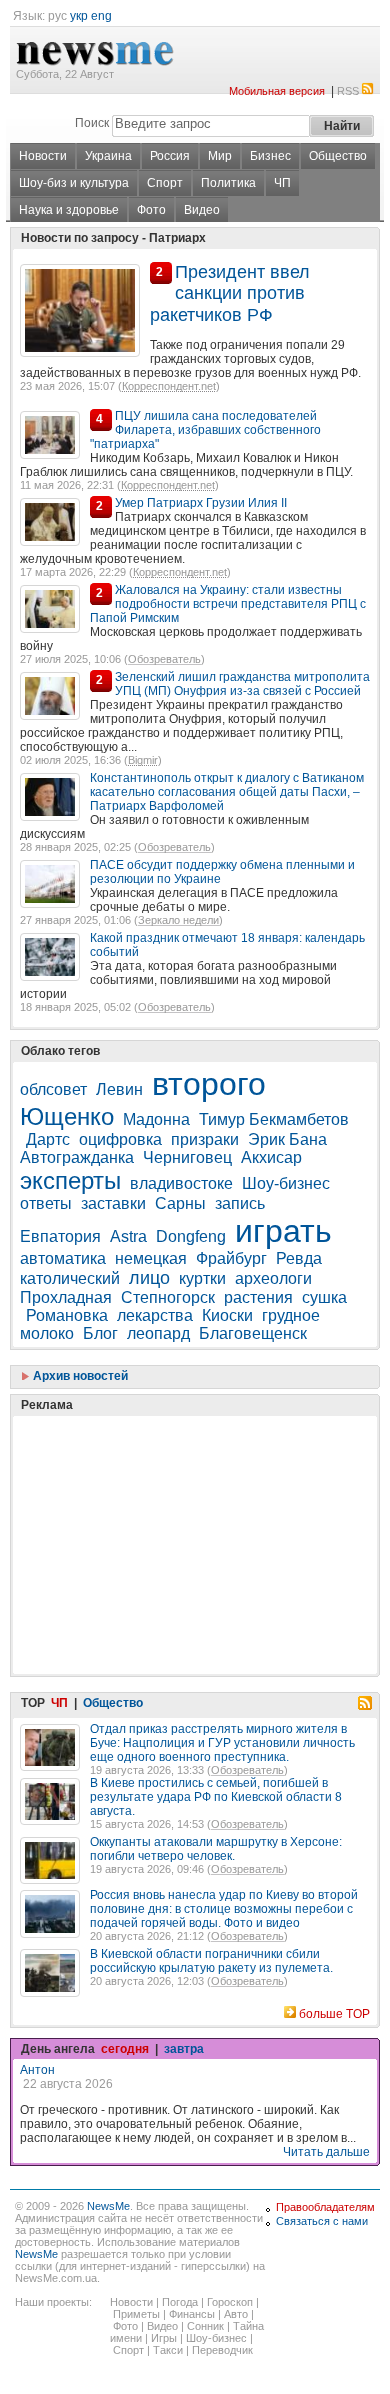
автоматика (63, 1258)
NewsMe (108, 2206)
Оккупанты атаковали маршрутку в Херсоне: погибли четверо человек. (216, 1849)
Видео (202, 210)
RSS (348, 91)
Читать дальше (326, 2152)
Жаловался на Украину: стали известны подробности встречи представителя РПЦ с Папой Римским (228, 604)
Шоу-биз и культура (74, 183)
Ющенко (67, 1116)
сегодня (125, 2049)
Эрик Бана (287, 1139)
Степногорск (168, 1297)
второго (209, 1084)
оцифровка (120, 1139)
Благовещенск (253, 1333)
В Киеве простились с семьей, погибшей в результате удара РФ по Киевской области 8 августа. (216, 1797)
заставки (113, 1203)
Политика (228, 183)
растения (258, 1297)
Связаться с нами (322, 2221)
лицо (149, 1278)
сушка (324, 1297)
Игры (164, 2338)
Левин (119, 1089)
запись (240, 1203)
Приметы (136, 2314)
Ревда (299, 1258)
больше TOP (334, 2014)
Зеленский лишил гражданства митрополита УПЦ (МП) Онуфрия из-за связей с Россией (242, 684)
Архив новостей (79, 1376)
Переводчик (222, 2350)
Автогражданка (77, 1157)
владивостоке (181, 1183)
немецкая (151, 1258)
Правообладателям (325, 2207)
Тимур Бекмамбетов (274, 1119)
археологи (273, 1278)
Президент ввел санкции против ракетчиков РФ (230, 293)
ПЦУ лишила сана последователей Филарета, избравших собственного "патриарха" (205, 430)
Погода (180, 2302)
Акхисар (271, 1157)
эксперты (70, 1180)
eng (101, 16)
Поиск (92, 123)
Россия (170, 156)
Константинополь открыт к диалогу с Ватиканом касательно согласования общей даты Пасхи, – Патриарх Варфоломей (227, 792)
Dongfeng (191, 1236)
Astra (128, 1236)
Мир (220, 156)
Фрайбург (231, 1258)
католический (70, 1278)
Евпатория (60, 1236)
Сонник (205, 2326)
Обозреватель (164, 659)
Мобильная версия (277, 91)
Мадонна (156, 1119)
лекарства (155, 1315)
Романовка (67, 1315)
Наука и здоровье (69, 210)
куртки (202, 1278)
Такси (168, 2350)
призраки (205, 1139)
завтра (184, 2049)
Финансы (192, 2314)
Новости (43, 156)
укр (79, 16)
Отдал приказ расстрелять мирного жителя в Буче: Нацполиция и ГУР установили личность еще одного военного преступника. (222, 1743)
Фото (151, 210)
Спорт (165, 183)
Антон (37, 2070)
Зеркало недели (178, 920)
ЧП (282, 183)
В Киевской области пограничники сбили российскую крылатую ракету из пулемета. (211, 1961)
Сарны (180, 1203)
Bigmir (143, 760)
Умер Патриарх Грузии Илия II (201, 503)
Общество (338, 156)
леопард (158, 1333)
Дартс (48, 1139)
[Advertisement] (170, 1495)
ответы (46, 1203)
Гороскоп (230, 2302)
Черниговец (187, 1157)
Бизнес (270, 156)
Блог (100, 1333)
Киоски (227, 1315)
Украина (108, 156)
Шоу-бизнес (286, 1183)
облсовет (53, 1089)
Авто (236, 2314)
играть (283, 1231)
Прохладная (66, 1297)
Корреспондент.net (169, 386)
